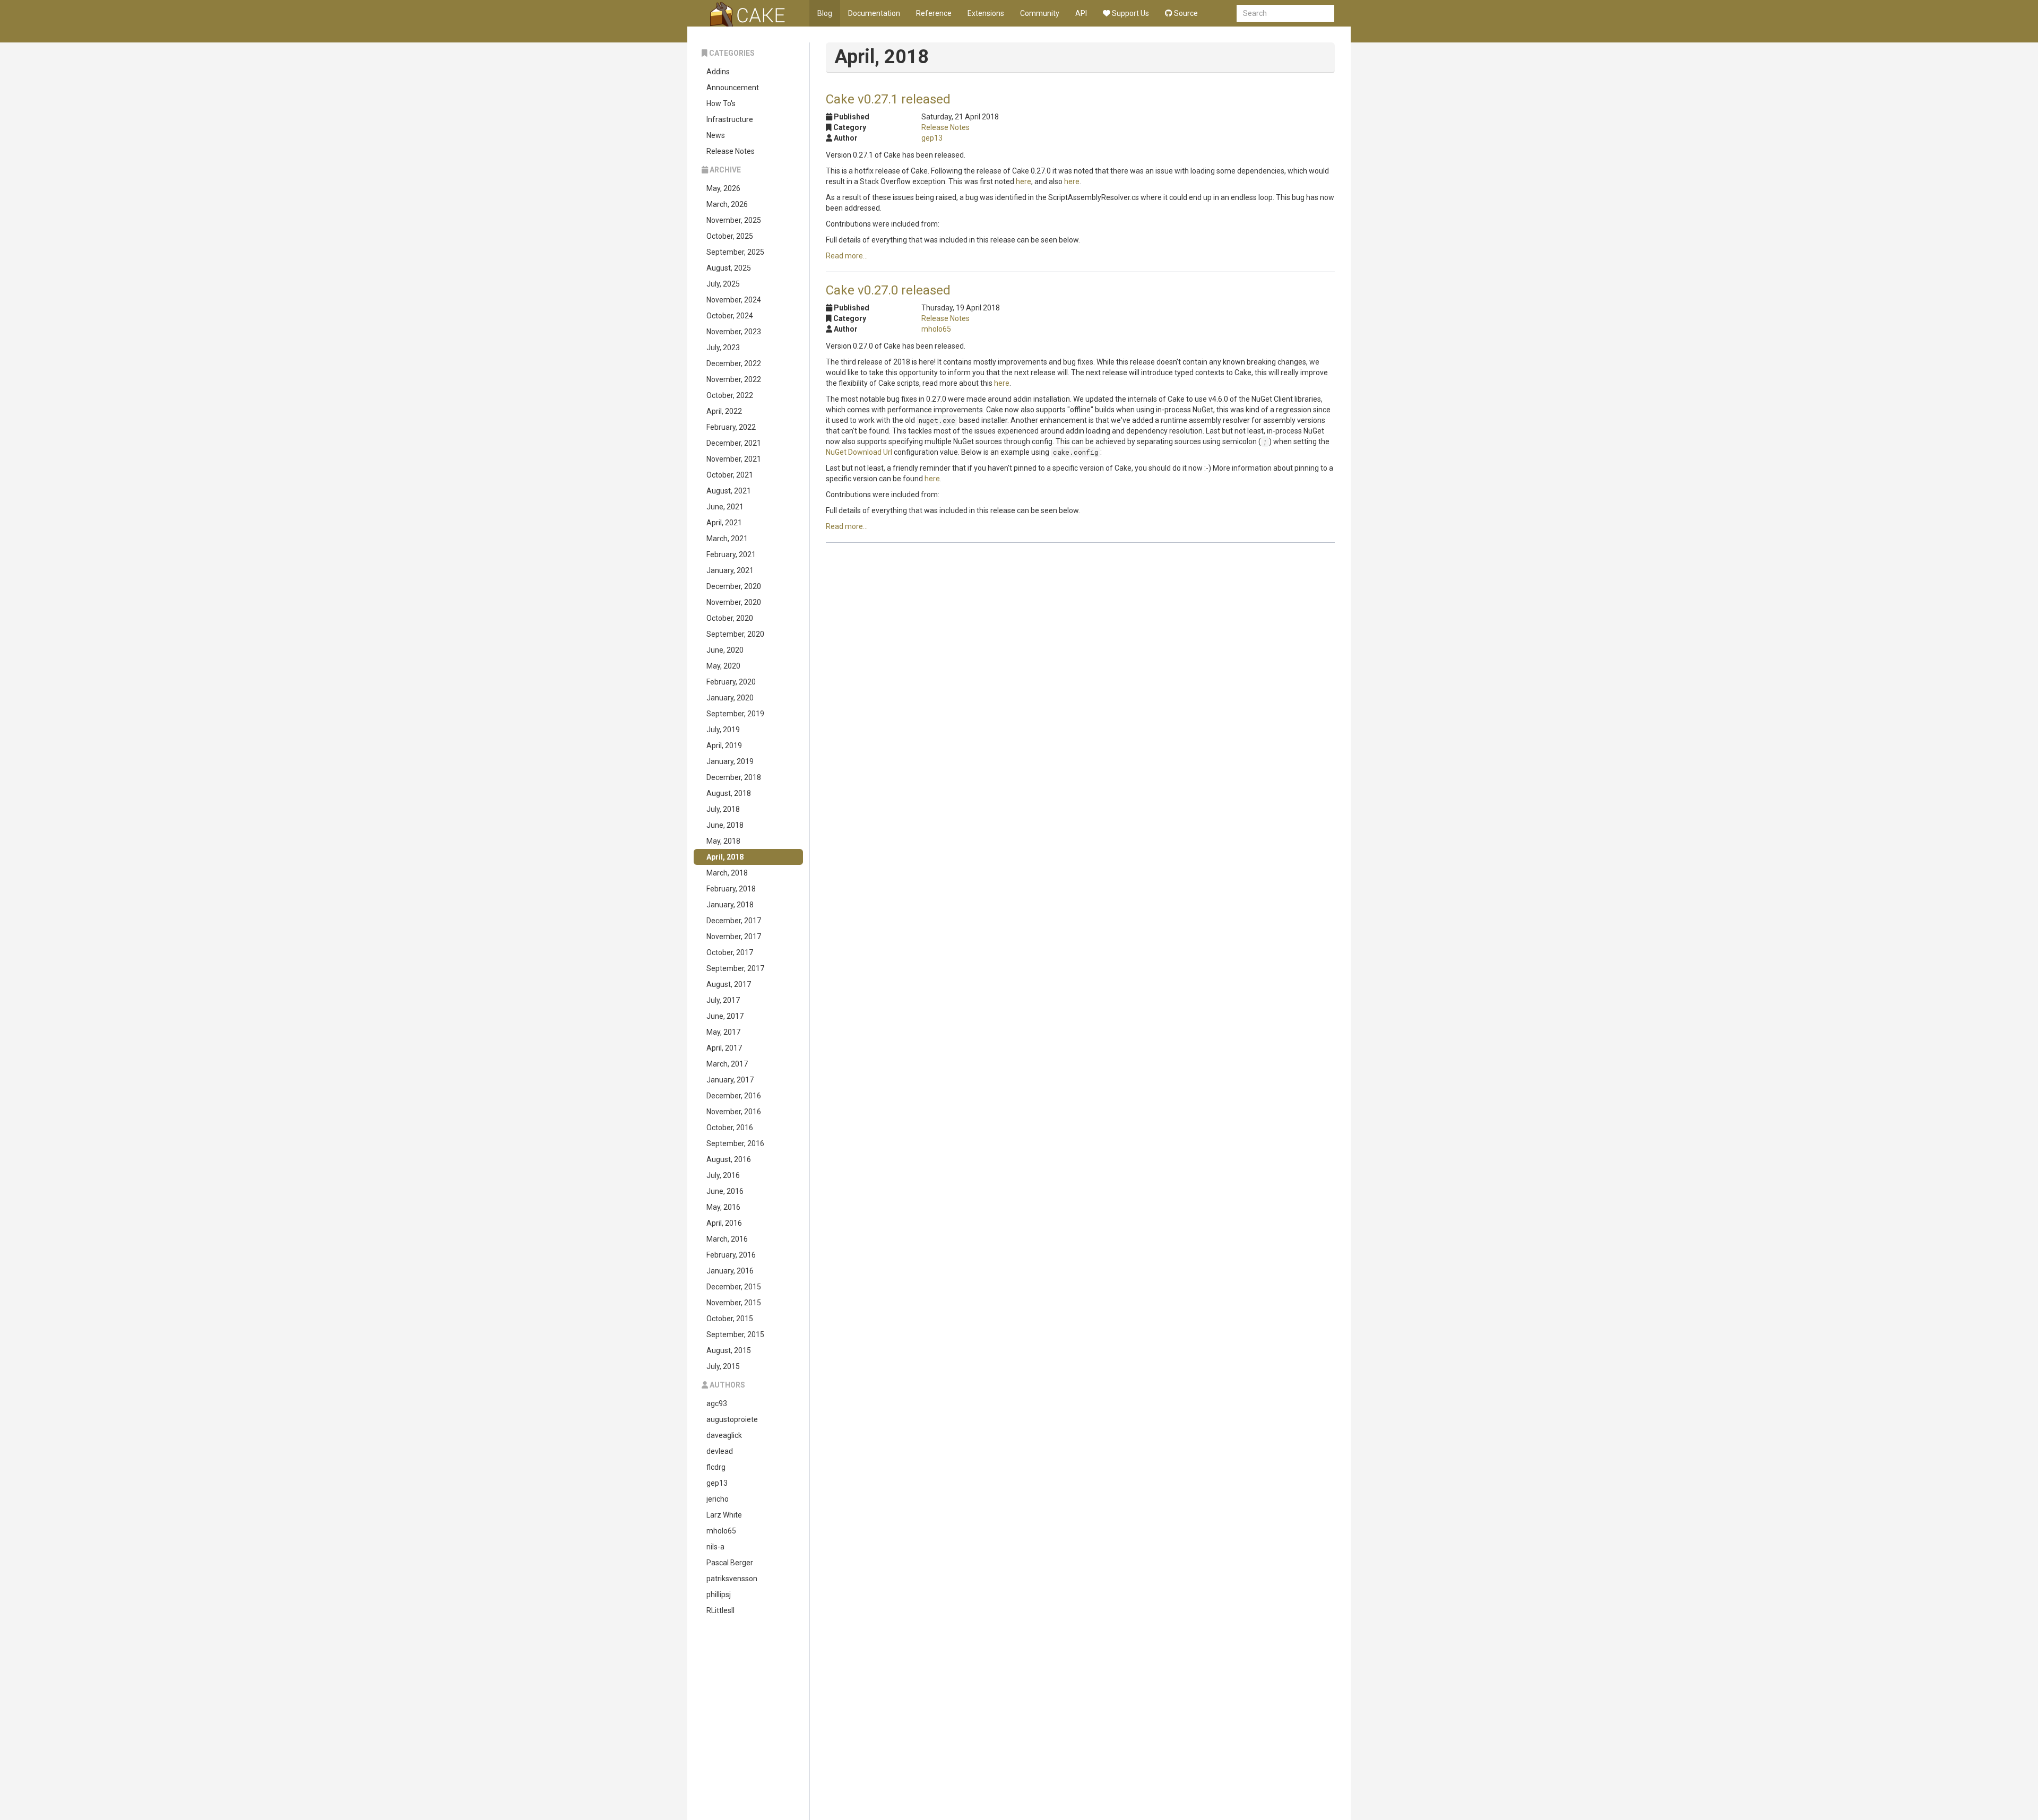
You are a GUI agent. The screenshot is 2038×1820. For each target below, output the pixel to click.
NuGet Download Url (859, 452)
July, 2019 (723, 730)
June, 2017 (725, 1016)
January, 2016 (730, 1271)
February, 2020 (731, 682)
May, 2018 (723, 841)
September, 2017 (735, 968)
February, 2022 (731, 427)
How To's (721, 103)
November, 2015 (734, 1303)
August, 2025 (729, 268)
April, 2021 (724, 523)
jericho (718, 1499)
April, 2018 (725, 857)
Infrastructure (730, 119)
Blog (825, 13)
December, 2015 (734, 1287)
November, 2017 (734, 937)
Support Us (1130, 13)
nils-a (715, 1547)
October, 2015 (730, 1319)
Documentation (874, 13)
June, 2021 (725, 507)
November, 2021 (734, 459)
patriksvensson (732, 1579)
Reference (934, 13)
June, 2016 (725, 1191)
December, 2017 (734, 921)
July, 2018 (723, 809)
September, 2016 (735, 1143)
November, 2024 (734, 300)
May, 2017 (723, 1032)
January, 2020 (730, 698)
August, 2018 (729, 793)
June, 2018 (725, 825)
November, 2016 (734, 1112)
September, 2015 (735, 1334)
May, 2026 (723, 188)
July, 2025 (723, 284)
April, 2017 (724, 1048)
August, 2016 (729, 1159)
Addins (718, 72)
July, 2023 (723, 348)
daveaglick (724, 1435)
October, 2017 (730, 952)
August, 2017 (729, 984)
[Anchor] (957, 98)
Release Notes (731, 151)
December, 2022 (734, 363)
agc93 (717, 1403)
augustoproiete (732, 1419)
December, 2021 (734, 443)
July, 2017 (723, 1000)
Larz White (724, 1515)
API (1081, 13)
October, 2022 (730, 395)
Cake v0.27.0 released (888, 290)
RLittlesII (720, 1610)
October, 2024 (730, 316)
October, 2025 (730, 236)
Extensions (986, 13)
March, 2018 (727, 873)
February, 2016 (731, 1255)
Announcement (733, 88)
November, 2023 (734, 332)
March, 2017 (727, 1064)
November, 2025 (734, 220)
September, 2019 (735, 714)
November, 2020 (734, 602)
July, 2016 (723, 1175)
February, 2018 (731, 889)
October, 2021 (730, 475)
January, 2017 (730, 1080)
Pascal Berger (730, 1563)
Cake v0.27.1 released (888, 99)
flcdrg (716, 1467)
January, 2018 (730, 905)
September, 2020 (735, 634)
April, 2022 (724, 411)
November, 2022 (734, 379)
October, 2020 (730, 618)
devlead (720, 1451)
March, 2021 (727, 539)
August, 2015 (729, 1350)
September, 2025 (735, 252)
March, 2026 (727, 204)
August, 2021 (729, 491)
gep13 (717, 1483)
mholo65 (721, 1531)
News (716, 135)
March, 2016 (727, 1239)
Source (1185, 13)
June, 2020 (725, 650)
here (1024, 181)
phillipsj (719, 1594)
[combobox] (1285, 13)
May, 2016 (723, 1207)
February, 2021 (731, 554)
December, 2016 (734, 1096)
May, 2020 (723, 666)
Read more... (847, 256)
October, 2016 (730, 1128)
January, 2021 (730, 570)
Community (1040, 13)
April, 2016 (724, 1223)
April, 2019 (724, 746)
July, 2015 (723, 1366)
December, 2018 (734, 777)
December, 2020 (734, 586)
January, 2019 (730, 761)
